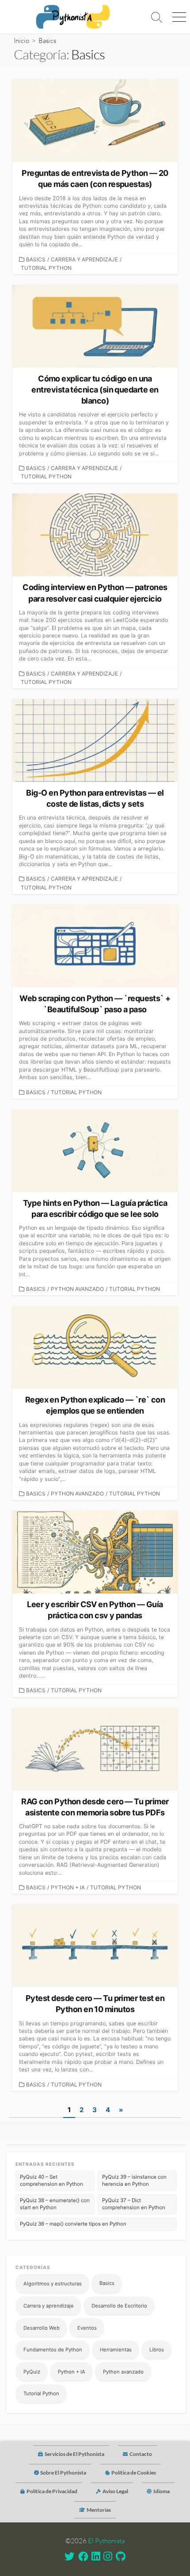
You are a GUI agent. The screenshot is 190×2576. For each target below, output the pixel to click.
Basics (36, 259)
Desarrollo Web (42, 2328)
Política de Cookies (134, 2473)
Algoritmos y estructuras (53, 2284)
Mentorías (99, 2510)
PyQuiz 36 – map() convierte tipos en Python (73, 2224)
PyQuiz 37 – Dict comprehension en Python (134, 2204)
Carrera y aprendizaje (84, 259)
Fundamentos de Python (53, 2350)
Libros (157, 2350)
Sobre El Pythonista (63, 2473)
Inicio (21, 41)
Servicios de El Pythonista (74, 2454)
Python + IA (68, 1887)
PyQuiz (32, 2372)
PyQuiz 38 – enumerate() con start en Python (55, 2204)
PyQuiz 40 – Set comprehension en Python (51, 2180)
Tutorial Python (46, 268)
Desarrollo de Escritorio (119, 2306)
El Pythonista (106, 2541)
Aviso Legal (115, 2491)
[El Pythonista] (73, 17)
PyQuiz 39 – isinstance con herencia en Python (134, 2180)
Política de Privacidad (52, 2491)
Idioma (161, 2491)
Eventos (87, 2328)
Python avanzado (77, 1289)
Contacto (141, 2454)
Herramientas (116, 2350)
